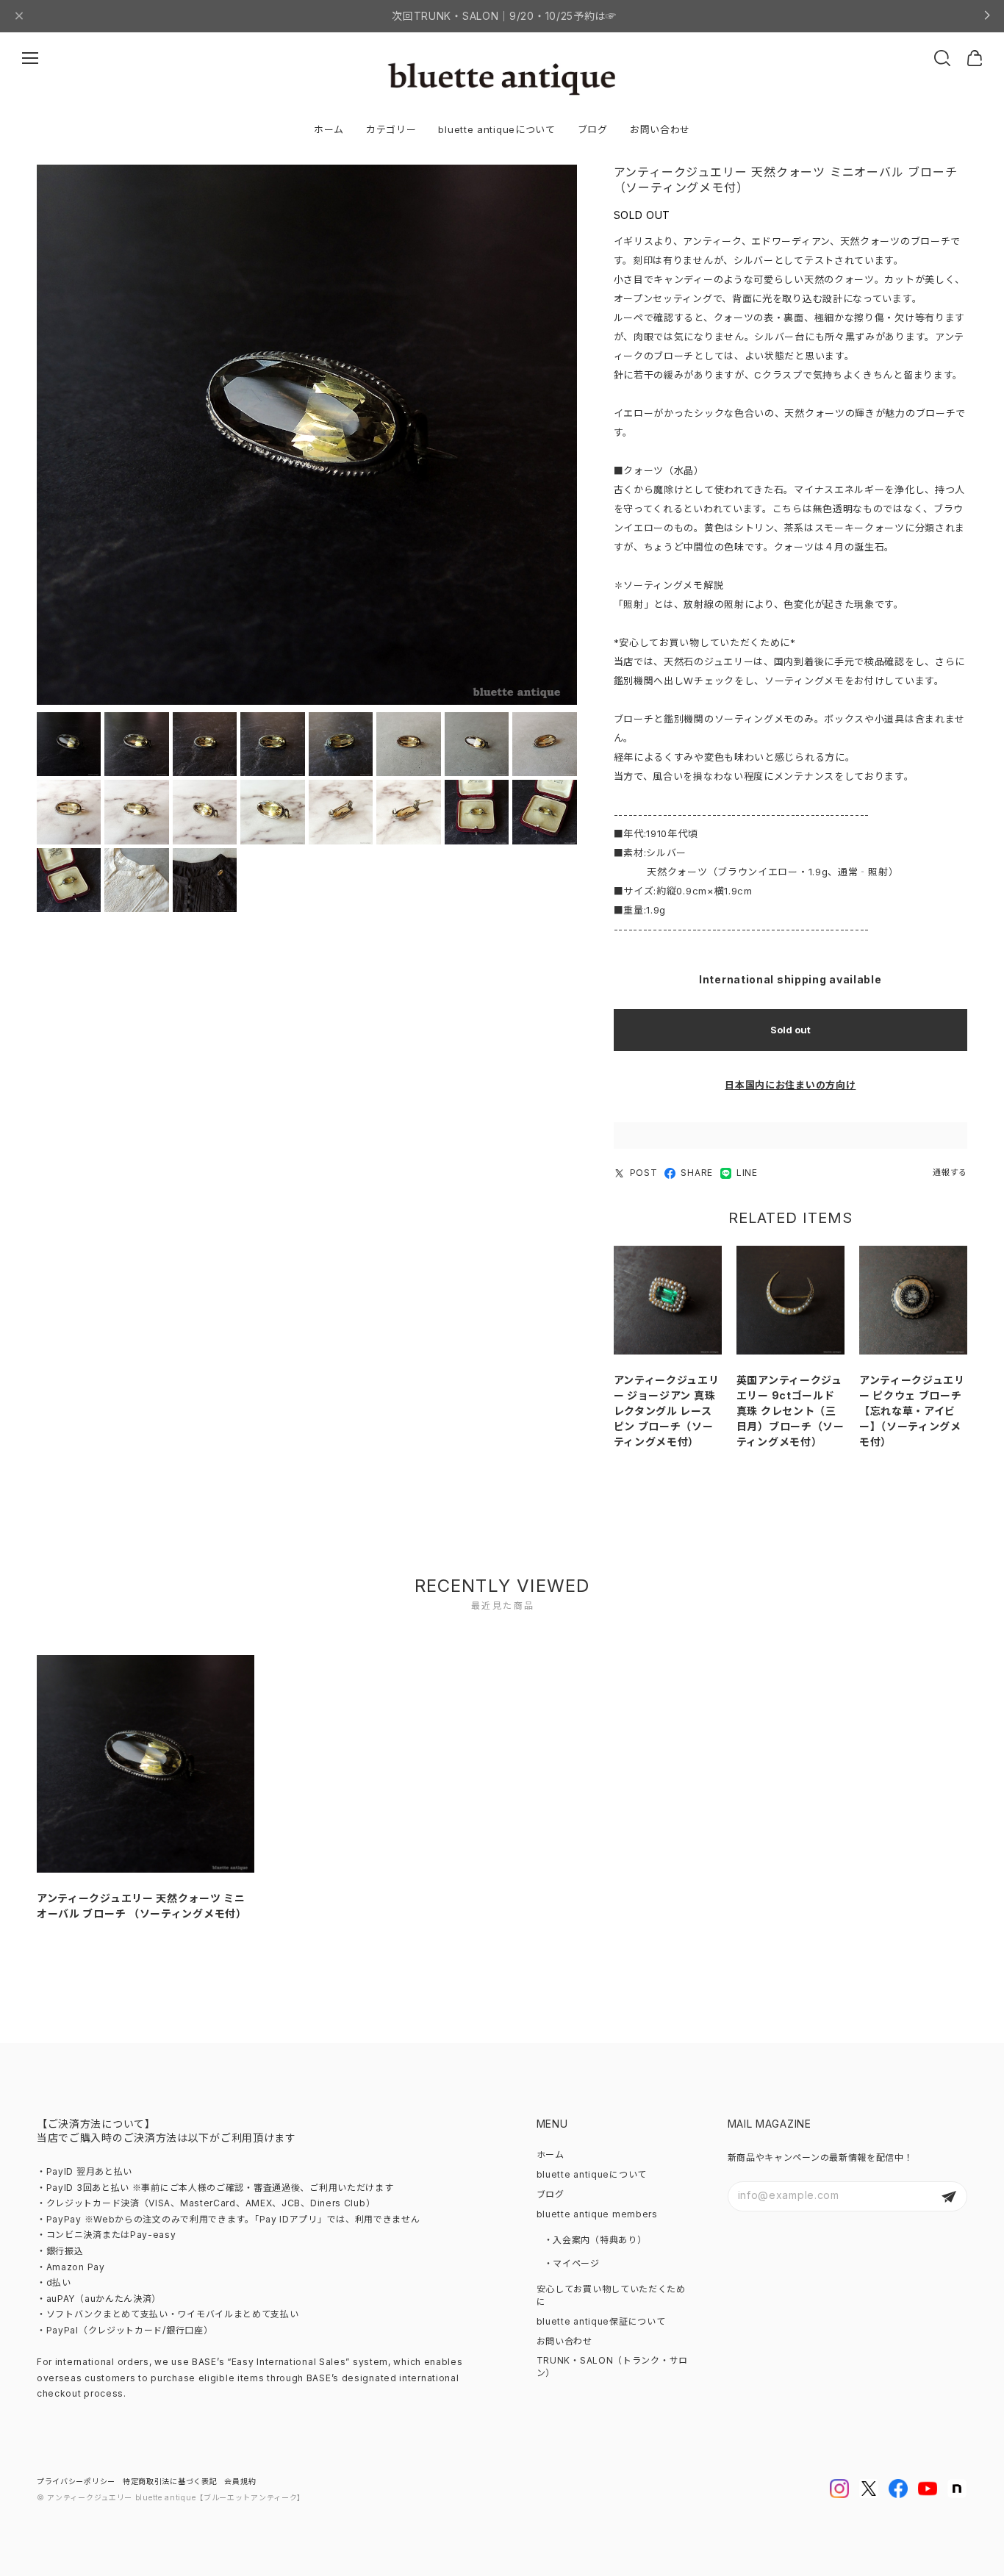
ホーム (329, 129)
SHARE (697, 1173)
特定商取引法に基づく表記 (170, 2481)
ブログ (593, 129)
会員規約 (240, 2481)
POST (644, 1173)
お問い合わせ (660, 129)
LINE (747, 1173)
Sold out (790, 1030)
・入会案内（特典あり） (595, 2240)
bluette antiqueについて (496, 129)
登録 (949, 2196)
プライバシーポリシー (76, 2481)
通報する (950, 1172)
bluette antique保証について (601, 2321)
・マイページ (572, 2263)
